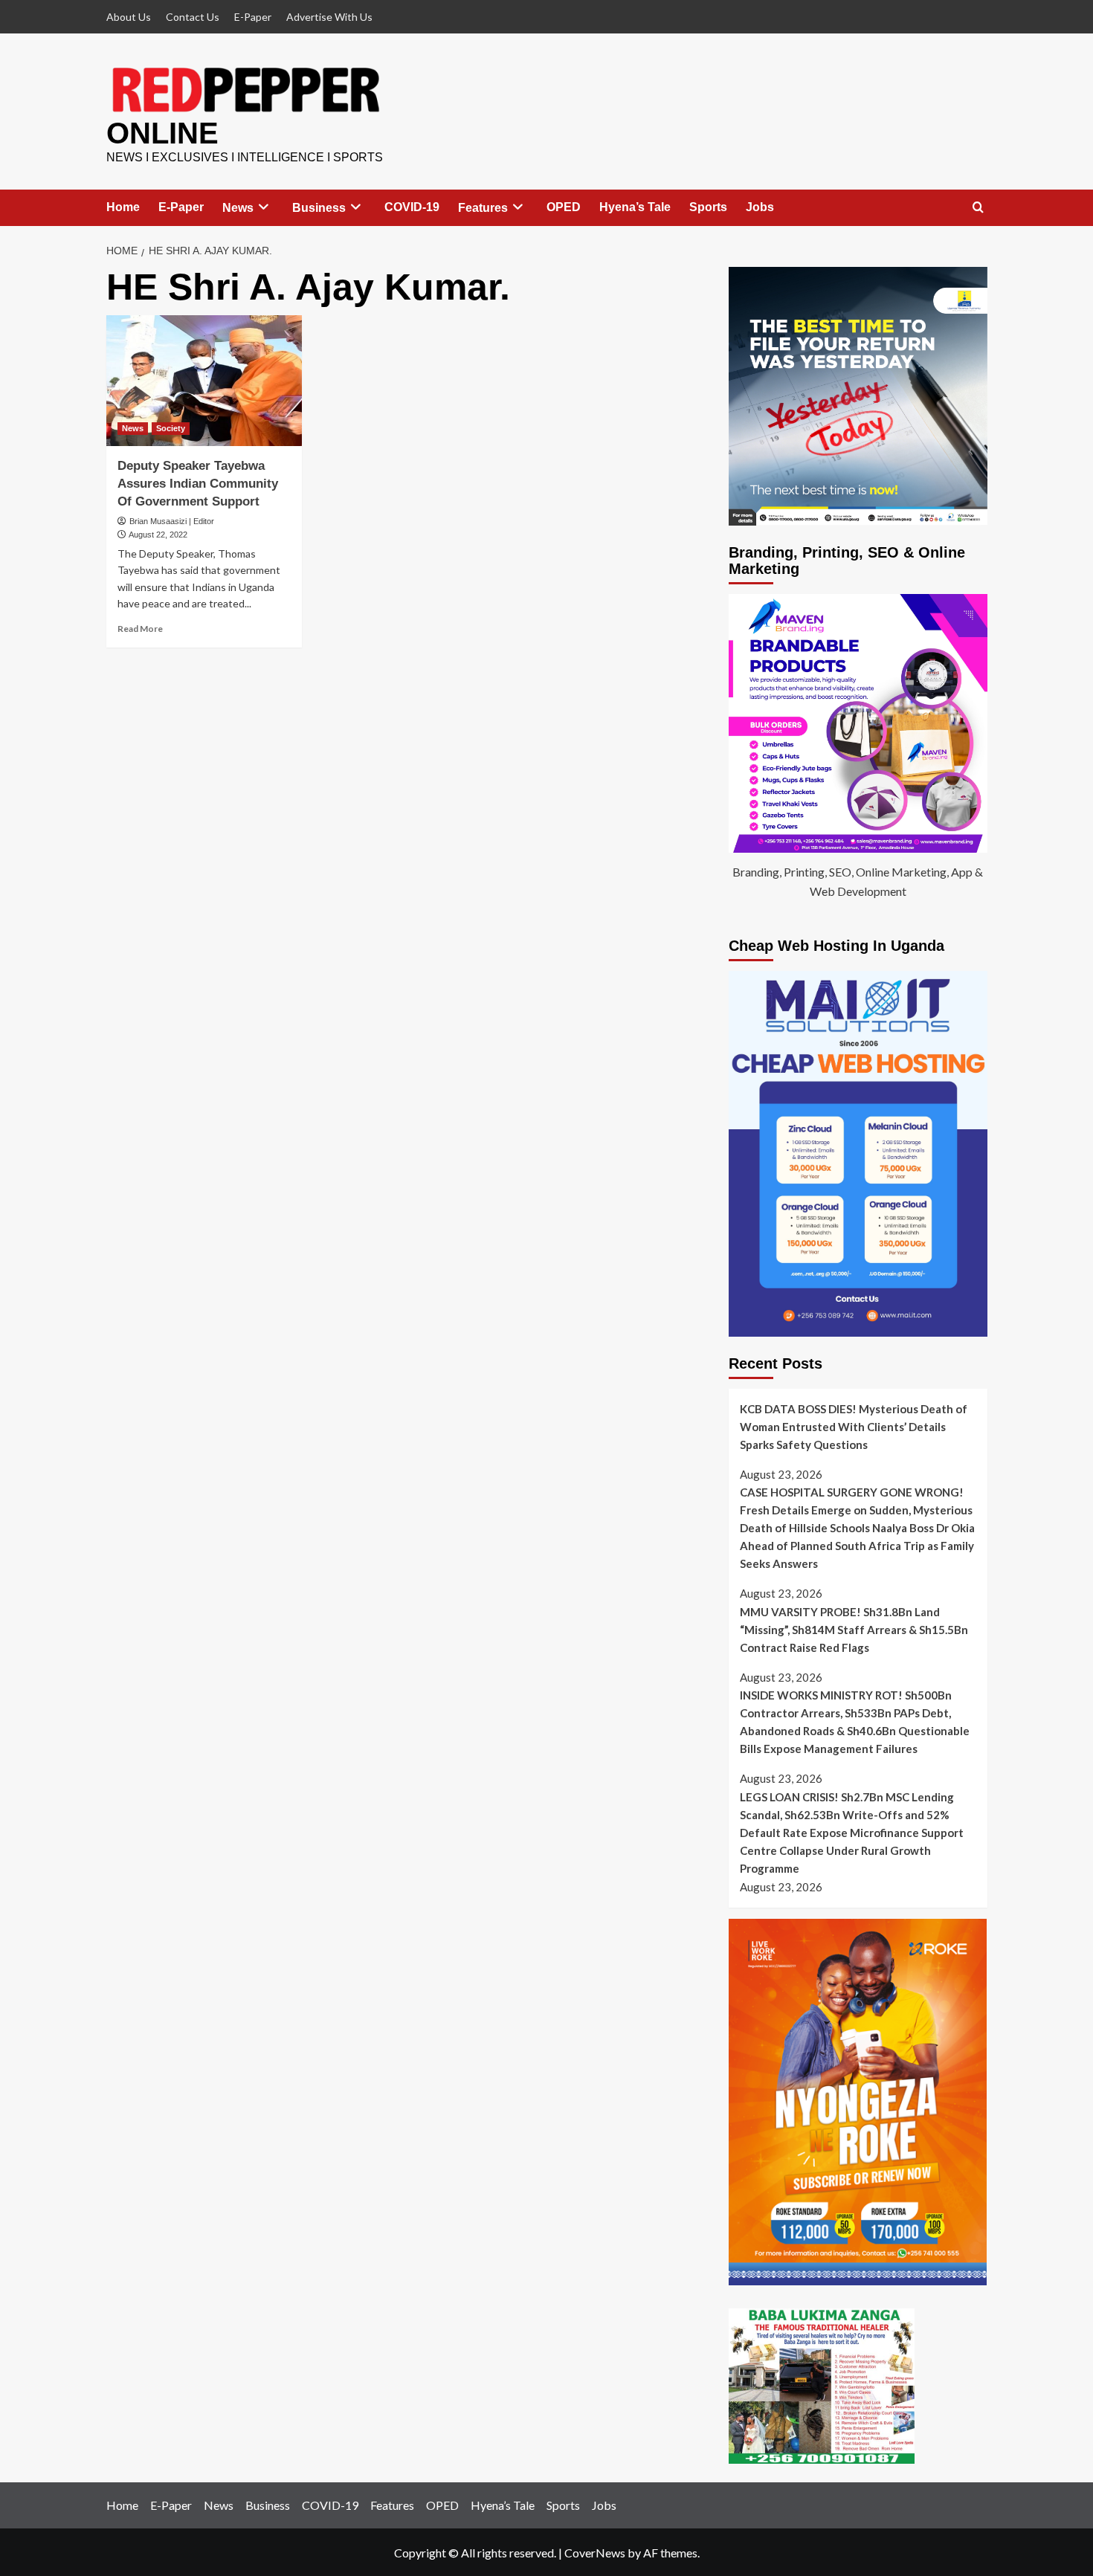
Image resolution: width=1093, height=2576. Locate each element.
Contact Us (193, 17)
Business (319, 208)
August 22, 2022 (158, 535)
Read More (140, 629)
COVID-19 (412, 207)
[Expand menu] (264, 207)
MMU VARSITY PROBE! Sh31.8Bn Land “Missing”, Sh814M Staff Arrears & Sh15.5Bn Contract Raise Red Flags (854, 1630)
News (238, 208)
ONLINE (162, 133)
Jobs (760, 207)
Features (483, 208)
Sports (708, 207)
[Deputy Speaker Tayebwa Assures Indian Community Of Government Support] (204, 381)
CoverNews (595, 2553)
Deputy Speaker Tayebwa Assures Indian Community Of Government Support (198, 484)
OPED (564, 207)
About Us (129, 17)
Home (123, 207)
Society (171, 428)
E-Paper (253, 17)
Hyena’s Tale (635, 207)
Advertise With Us (329, 17)
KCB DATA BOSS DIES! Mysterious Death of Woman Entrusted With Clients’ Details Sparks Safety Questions (854, 1427)
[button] (978, 208)
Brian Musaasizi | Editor (172, 521)
